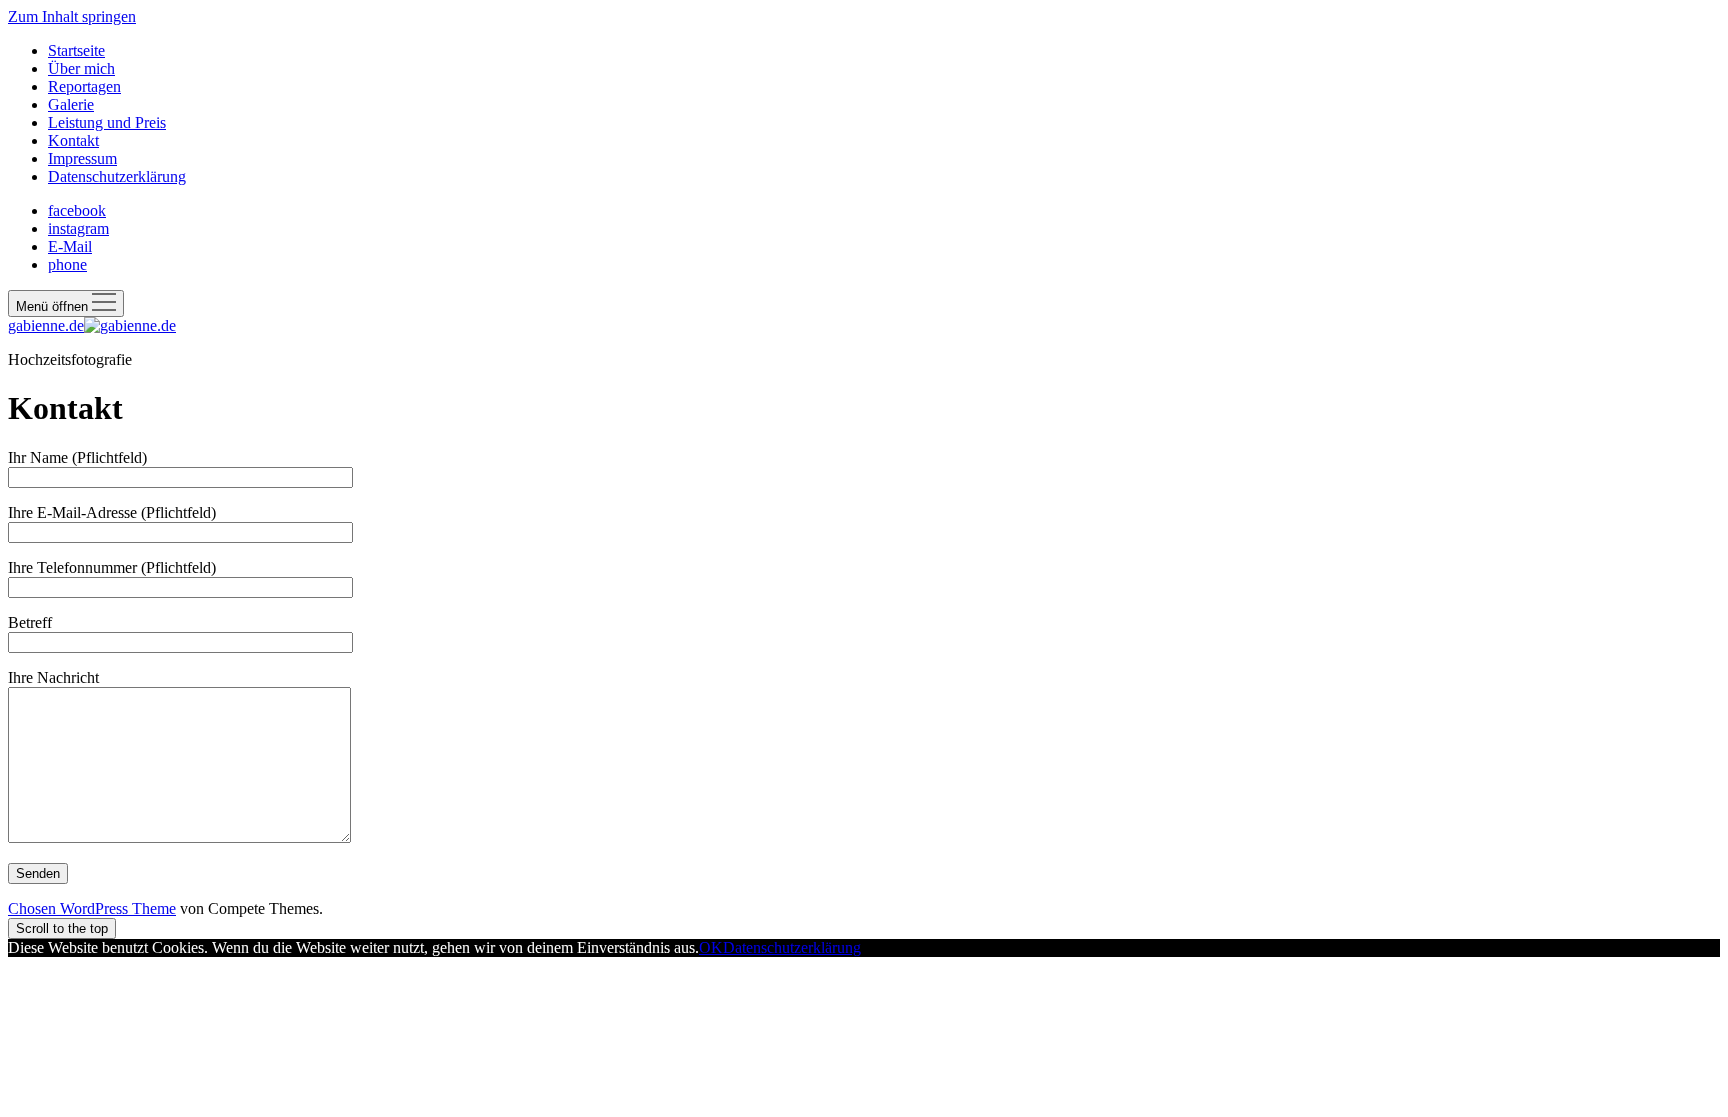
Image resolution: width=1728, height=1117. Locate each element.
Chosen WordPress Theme (92, 908)
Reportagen (84, 86)
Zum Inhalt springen (72, 16)
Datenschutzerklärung (117, 176)
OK (711, 947)
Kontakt (73, 140)
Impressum (82, 158)
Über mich (81, 68)
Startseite (76, 50)
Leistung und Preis (107, 122)
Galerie (71, 104)
